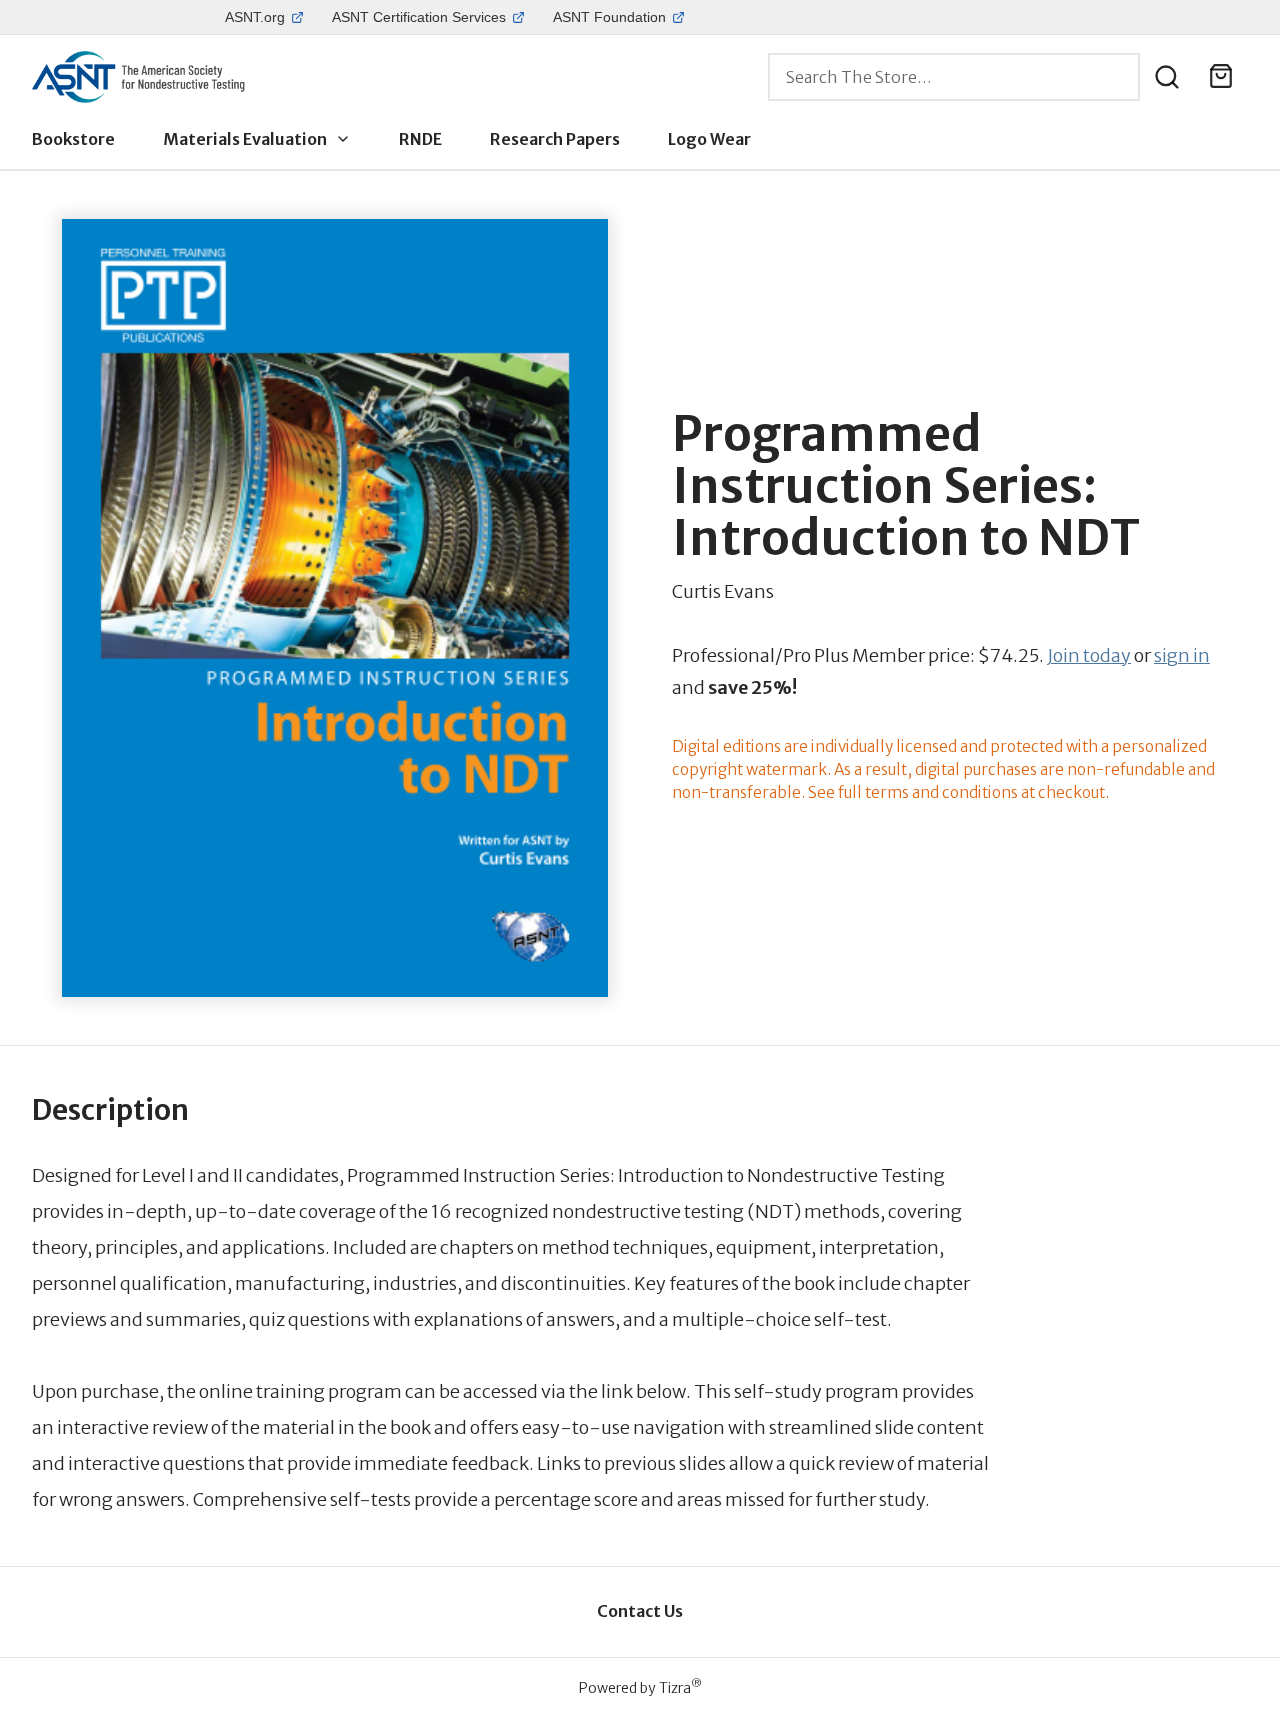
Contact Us (640, 1611)
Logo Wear (709, 139)
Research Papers (555, 139)
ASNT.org (255, 17)
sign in (1182, 655)
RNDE (420, 139)
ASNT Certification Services (419, 17)
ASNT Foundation (609, 17)
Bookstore (73, 139)
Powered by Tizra (640, 1687)
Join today (1089, 655)
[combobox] (954, 77)
